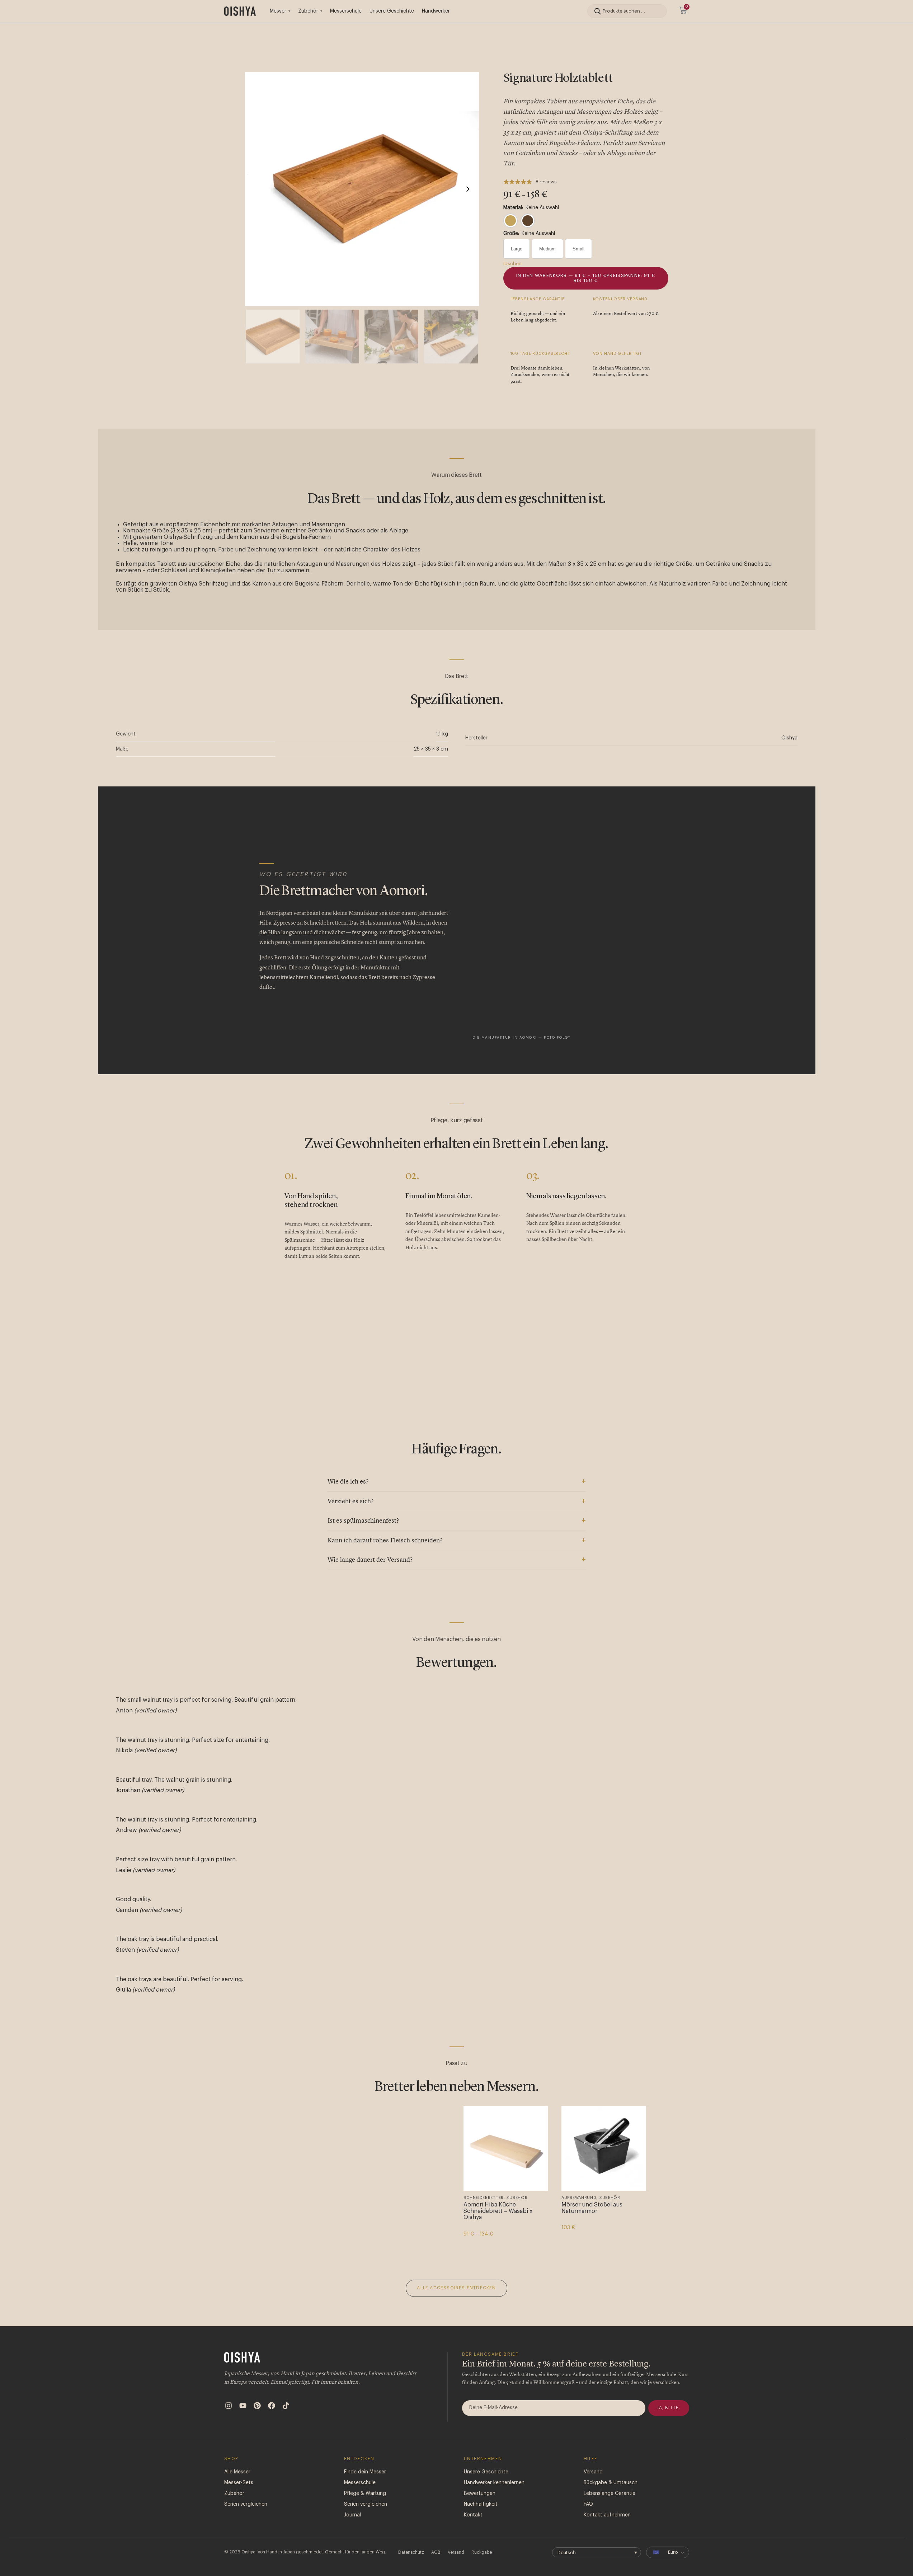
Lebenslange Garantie (610, 2493)
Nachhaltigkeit (481, 2504)
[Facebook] (272, 2406)
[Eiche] (510, 221)
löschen (512, 264)
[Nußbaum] (528, 221)
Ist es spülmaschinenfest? (363, 1521)
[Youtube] (243, 2406)
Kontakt (473, 2515)
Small (578, 249)
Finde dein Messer (365, 2472)
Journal (352, 2515)
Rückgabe (482, 2552)
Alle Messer (237, 2472)
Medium (547, 249)
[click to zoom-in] (362, 189)
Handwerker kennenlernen (494, 2483)
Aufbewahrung (579, 2198)
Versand (593, 2472)
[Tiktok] (286, 2406)
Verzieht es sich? (350, 1501)
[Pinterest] (257, 2406)
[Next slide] (468, 189)
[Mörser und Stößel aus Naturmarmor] (604, 2148)
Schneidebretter (484, 2198)
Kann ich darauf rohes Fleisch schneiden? (385, 1541)
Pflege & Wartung (365, 2493)
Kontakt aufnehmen (607, 2515)
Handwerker (436, 11)
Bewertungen (480, 2493)
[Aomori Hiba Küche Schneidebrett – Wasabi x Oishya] (506, 2148)
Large (517, 249)
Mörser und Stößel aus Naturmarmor (592, 2208)
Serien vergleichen (246, 2504)
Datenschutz (411, 2552)
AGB (436, 2552)
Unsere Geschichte (392, 11)
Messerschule (346, 11)
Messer (278, 11)
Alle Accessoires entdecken (456, 2288)
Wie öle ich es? (348, 1482)
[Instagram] (229, 2406)
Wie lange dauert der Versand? (370, 1560)
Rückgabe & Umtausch (611, 2483)
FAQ (588, 2504)
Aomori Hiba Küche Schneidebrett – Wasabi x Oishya (498, 2211)
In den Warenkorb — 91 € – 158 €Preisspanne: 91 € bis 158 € (586, 278)
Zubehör (308, 11)
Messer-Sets (239, 2483)
